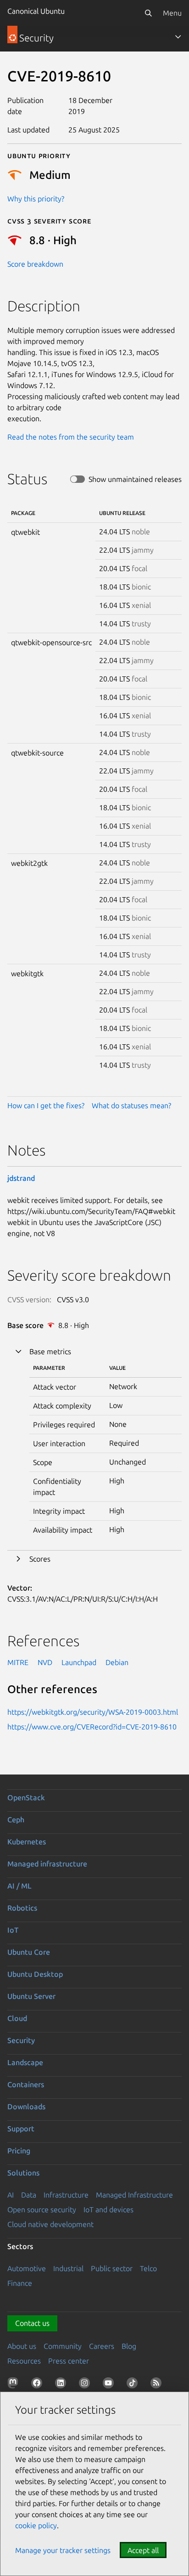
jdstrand (21, 1178)
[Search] (148, 13)
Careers (102, 2346)
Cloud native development (50, 2224)
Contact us (32, 2323)
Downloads (26, 2107)
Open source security (42, 2210)
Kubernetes (27, 1842)
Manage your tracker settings (63, 2550)
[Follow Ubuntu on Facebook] (39, 2385)
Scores (40, 1559)
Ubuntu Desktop (35, 1974)
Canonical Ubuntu (36, 11)
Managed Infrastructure (134, 2195)
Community (63, 2346)
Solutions (23, 2173)
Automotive (27, 2268)
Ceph (16, 1820)
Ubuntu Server (31, 1996)
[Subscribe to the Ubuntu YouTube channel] (110, 2385)
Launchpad (79, 1662)
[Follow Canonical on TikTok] (134, 2385)
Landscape (25, 2062)
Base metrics (50, 1351)
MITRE (18, 1662)
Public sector (112, 2268)
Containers (26, 2084)
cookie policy (36, 2525)
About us (22, 2346)
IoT (13, 1930)
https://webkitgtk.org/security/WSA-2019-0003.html (93, 1712)
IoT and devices (108, 2210)
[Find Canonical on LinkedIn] (62, 2385)
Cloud (17, 2018)
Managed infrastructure (47, 1864)
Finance (20, 2283)
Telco (148, 2268)
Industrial (68, 2268)
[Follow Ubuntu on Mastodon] (15, 2385)
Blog (129, 2346)
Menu (172, 13)
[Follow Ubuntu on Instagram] (86, 2385)
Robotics (22, 1908)
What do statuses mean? (131, 1105)
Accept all (143, 2550)
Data (29, 2195)
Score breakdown (35, 264)
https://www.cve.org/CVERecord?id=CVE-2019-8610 (92, 1727)
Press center (69, 2361)
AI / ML (19, 1886)
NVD (45, 1662)
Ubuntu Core (29, 1952)
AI (11, 2195)
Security (21, 2040)
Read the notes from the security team (71, 437)
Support (21, 2129)
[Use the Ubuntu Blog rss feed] (158, 2385)
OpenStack (26, 1797)
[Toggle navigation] (178, 37)
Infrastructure (66, 2195)
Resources (24, 2361)
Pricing (19, 2151)
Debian (117, 1662)
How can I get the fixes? (46, 1105)
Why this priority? (36, 199)
